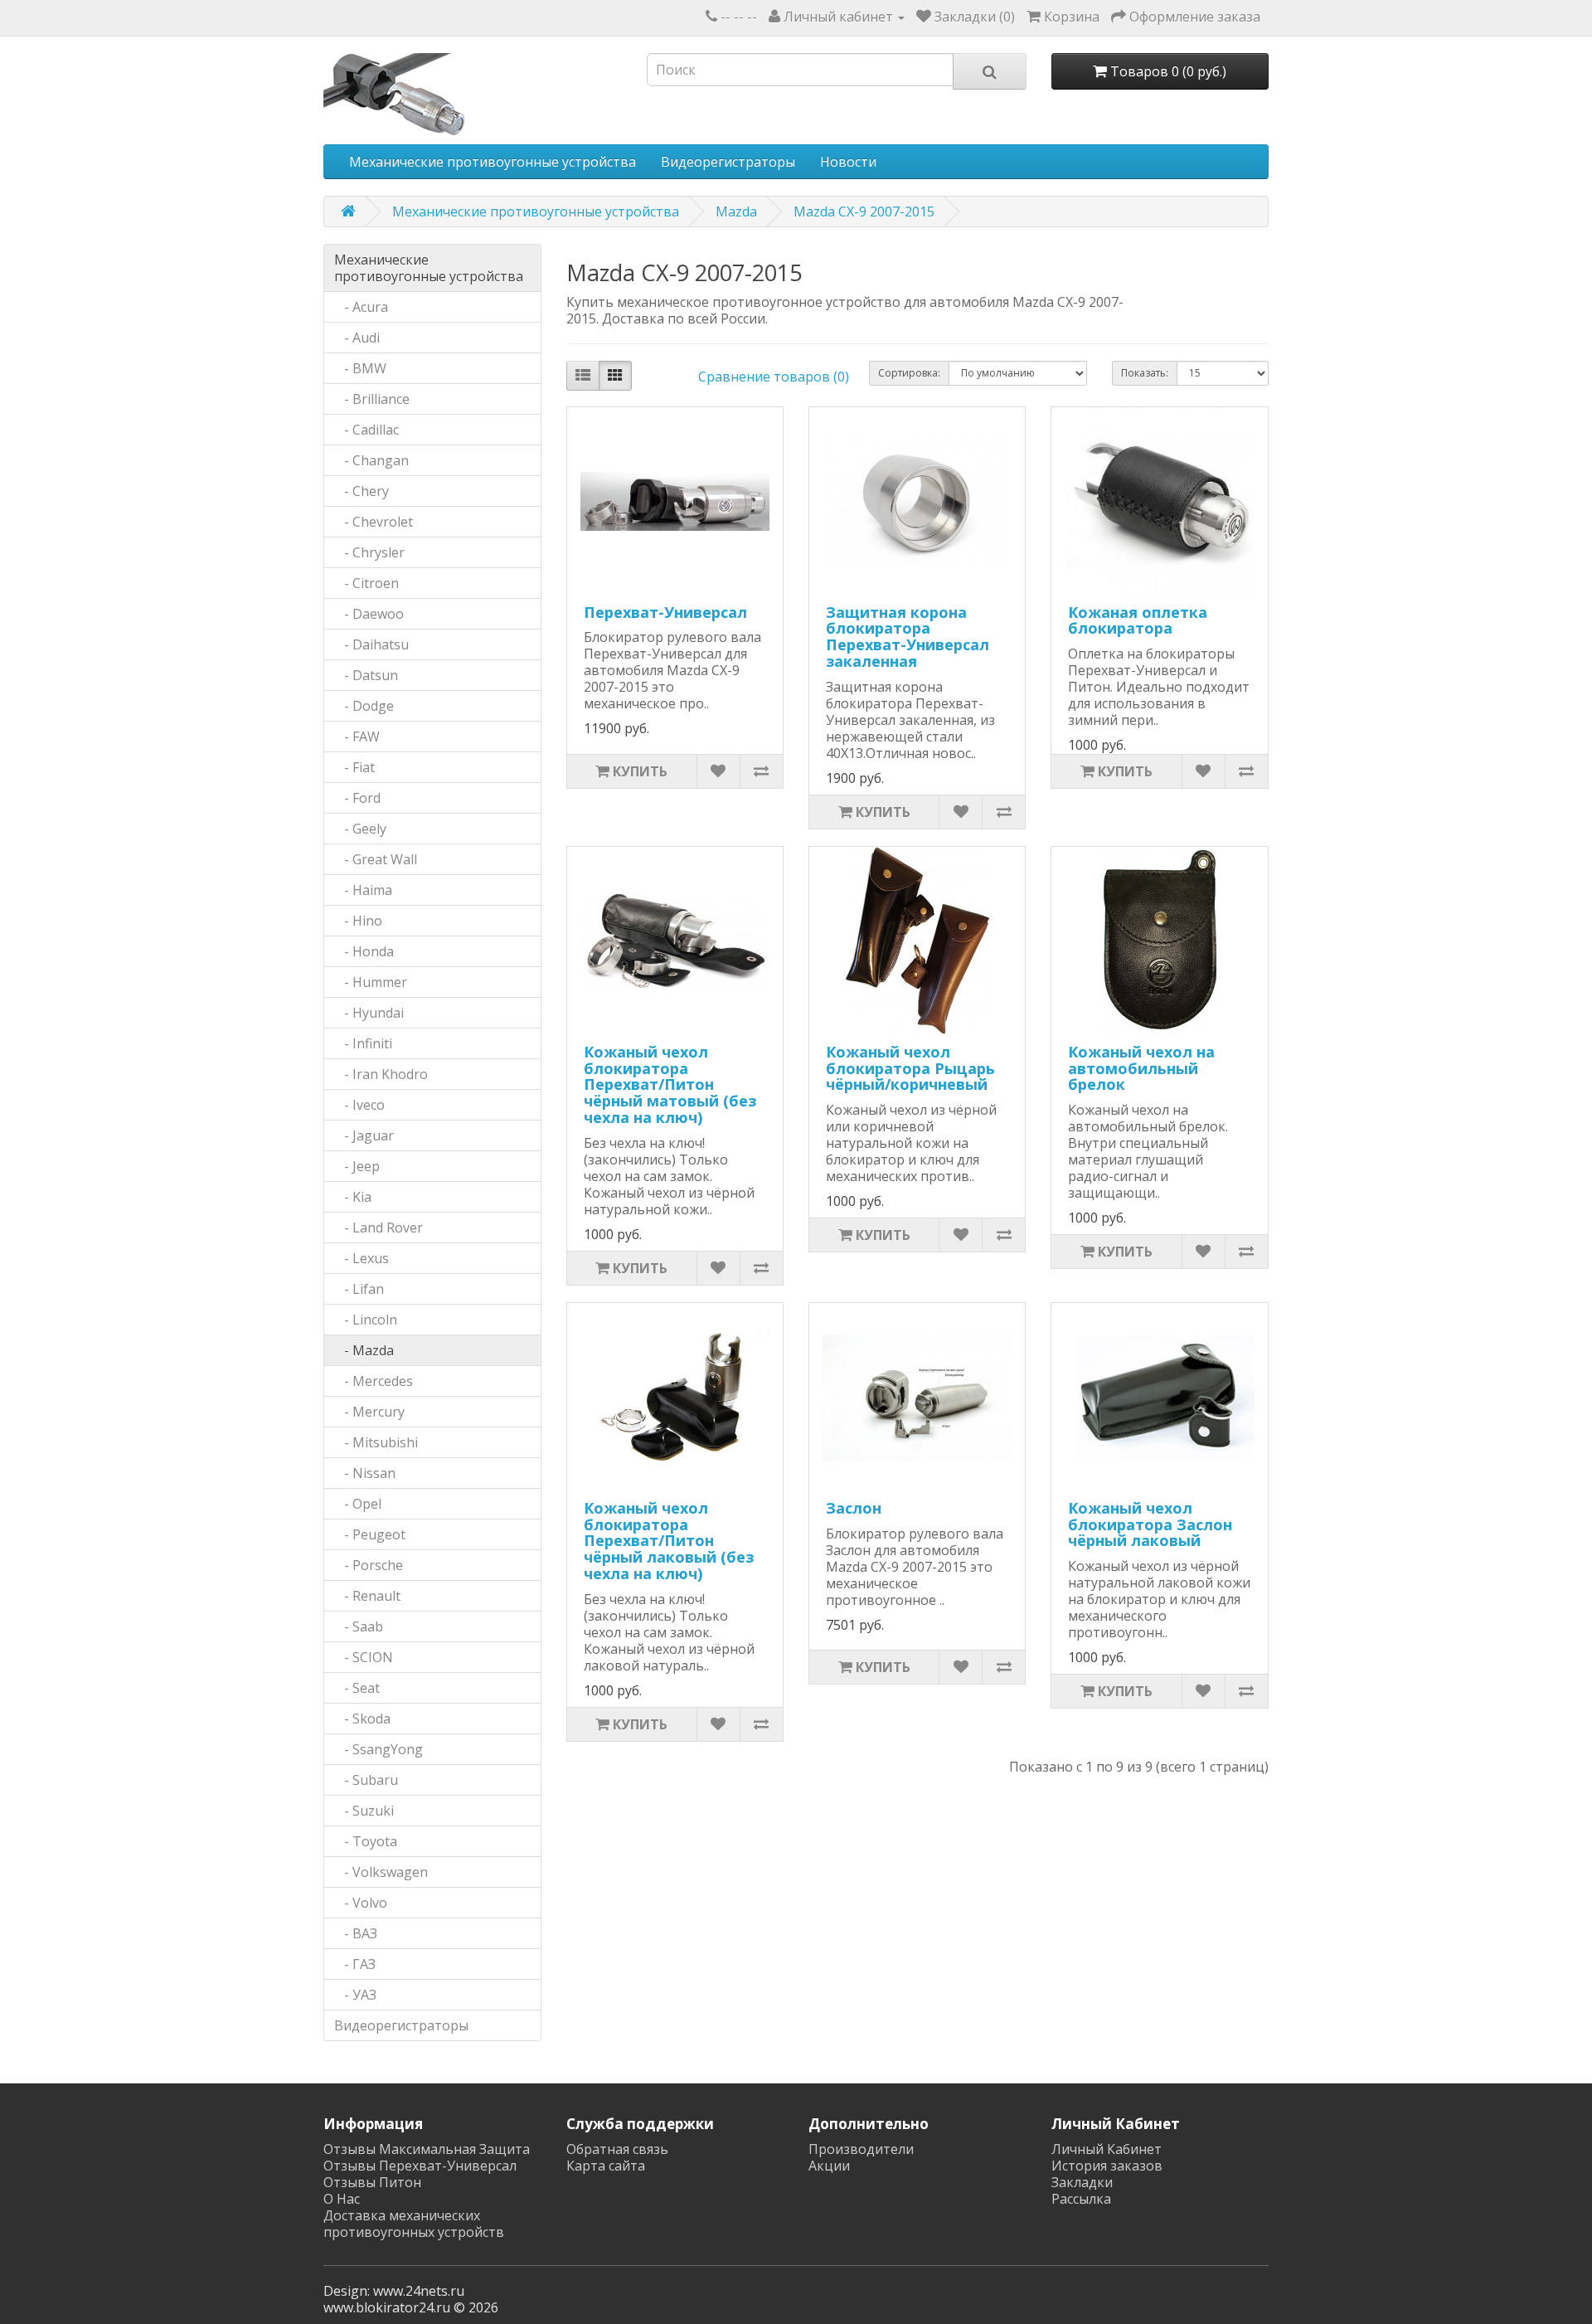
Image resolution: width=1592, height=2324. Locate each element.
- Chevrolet (374, 522)
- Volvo (361, 1903)
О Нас (342, 2199)
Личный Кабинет (1107, 2149)
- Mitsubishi (376, 1442)
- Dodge (364, 706)
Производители (861, 2149)
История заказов (1107, 2166)
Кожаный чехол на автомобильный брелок (1141, 1068)
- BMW (360, 368)
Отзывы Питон (372, 2182)
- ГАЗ (355, 1964)
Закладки (1082, 2182)
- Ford (357, 798)
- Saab (359, 1626)
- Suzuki (364, 1811)
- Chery (362, 491)
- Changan (371, 460)
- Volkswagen (381, 1872)
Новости (848, 162)
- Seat (357, 1688)
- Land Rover (379, 1228)
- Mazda (364, 1350)
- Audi (357, 338)
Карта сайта (606, 2166)
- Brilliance (372, 399)
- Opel (358, 1504)
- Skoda (362, 1719)
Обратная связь (617, 2149)
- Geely (360, 829)
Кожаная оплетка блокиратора (1138, 620)
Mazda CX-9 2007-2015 (864, 211)
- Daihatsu (371, 644)
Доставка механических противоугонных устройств (414, 2224)
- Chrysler (369, 552)
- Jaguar (364, 1135)
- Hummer (371, 982)
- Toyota (366, 1841)
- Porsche (369, 1565)
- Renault (367, 1596)
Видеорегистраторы (728, 162)
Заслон (854, 1508)
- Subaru (366, 1780)
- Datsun (366, 675)
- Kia (353, 1197)
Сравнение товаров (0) (774, 377)
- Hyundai (369, 1013)
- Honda (364, 951)
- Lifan (359, 1289)
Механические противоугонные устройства (493, 162)
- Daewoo (369, 614)
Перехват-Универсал (665, 612)
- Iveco (359, 1105)
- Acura (361, 307)
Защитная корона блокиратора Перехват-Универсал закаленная (908, 637)
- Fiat (354, 767)
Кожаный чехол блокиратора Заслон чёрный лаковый (1150, 1524)
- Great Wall (376, 859)
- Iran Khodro (381, 1074)
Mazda (736, 211)
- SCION (364, 1657)
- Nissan (365, 1473)
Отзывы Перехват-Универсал (420, 2166)
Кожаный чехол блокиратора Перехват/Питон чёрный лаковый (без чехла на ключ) (669, 1541)
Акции (829, 2166)
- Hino (358, 921)
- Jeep (357, 1166)
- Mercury (369, 1412)
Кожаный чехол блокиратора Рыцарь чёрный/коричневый (910, 1068)
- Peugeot (370, 1534)
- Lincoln (366, 1320)
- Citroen (366, 583)
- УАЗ (355, 1995)
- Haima (363, 890)
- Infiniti (363, 1043)
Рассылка (1081, 2199)
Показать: (1145, 373)
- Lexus (362, 1258)
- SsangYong (379, 1749)
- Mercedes (374, 1381)
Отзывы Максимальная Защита (427, 2149)
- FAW (357, 737)
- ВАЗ (356, 1933)
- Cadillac (366, 430)
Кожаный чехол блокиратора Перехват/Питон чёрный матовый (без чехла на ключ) (670, 1084)
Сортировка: (909, 373)
